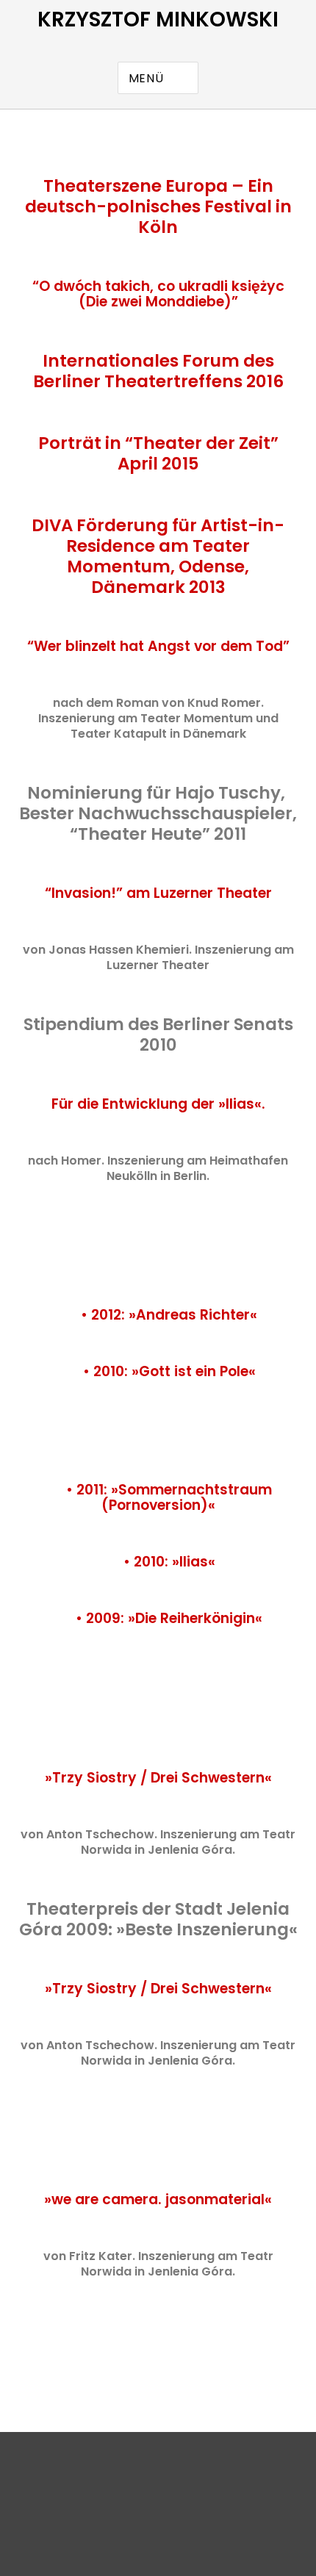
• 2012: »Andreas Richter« (167, 1315)
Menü (146, 78)
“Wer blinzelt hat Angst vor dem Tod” (158, 646)
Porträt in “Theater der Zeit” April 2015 (158, 453)
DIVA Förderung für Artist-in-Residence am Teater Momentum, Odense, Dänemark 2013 (158, 556)
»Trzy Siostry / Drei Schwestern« (158, 1778)
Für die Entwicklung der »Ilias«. (158, 1104)
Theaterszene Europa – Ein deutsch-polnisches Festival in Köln (158, 206)
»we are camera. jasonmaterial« (158, 2199)
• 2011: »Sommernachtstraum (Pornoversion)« (169, 1497)
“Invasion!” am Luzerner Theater (158, 893)
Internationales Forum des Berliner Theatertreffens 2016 (158, 371)
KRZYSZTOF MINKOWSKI (158, 19)
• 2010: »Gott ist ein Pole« (169, 1371)
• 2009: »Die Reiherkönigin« (169, 1618)
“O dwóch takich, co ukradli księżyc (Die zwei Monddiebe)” (158, 294)
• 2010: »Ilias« (169, 1562)
